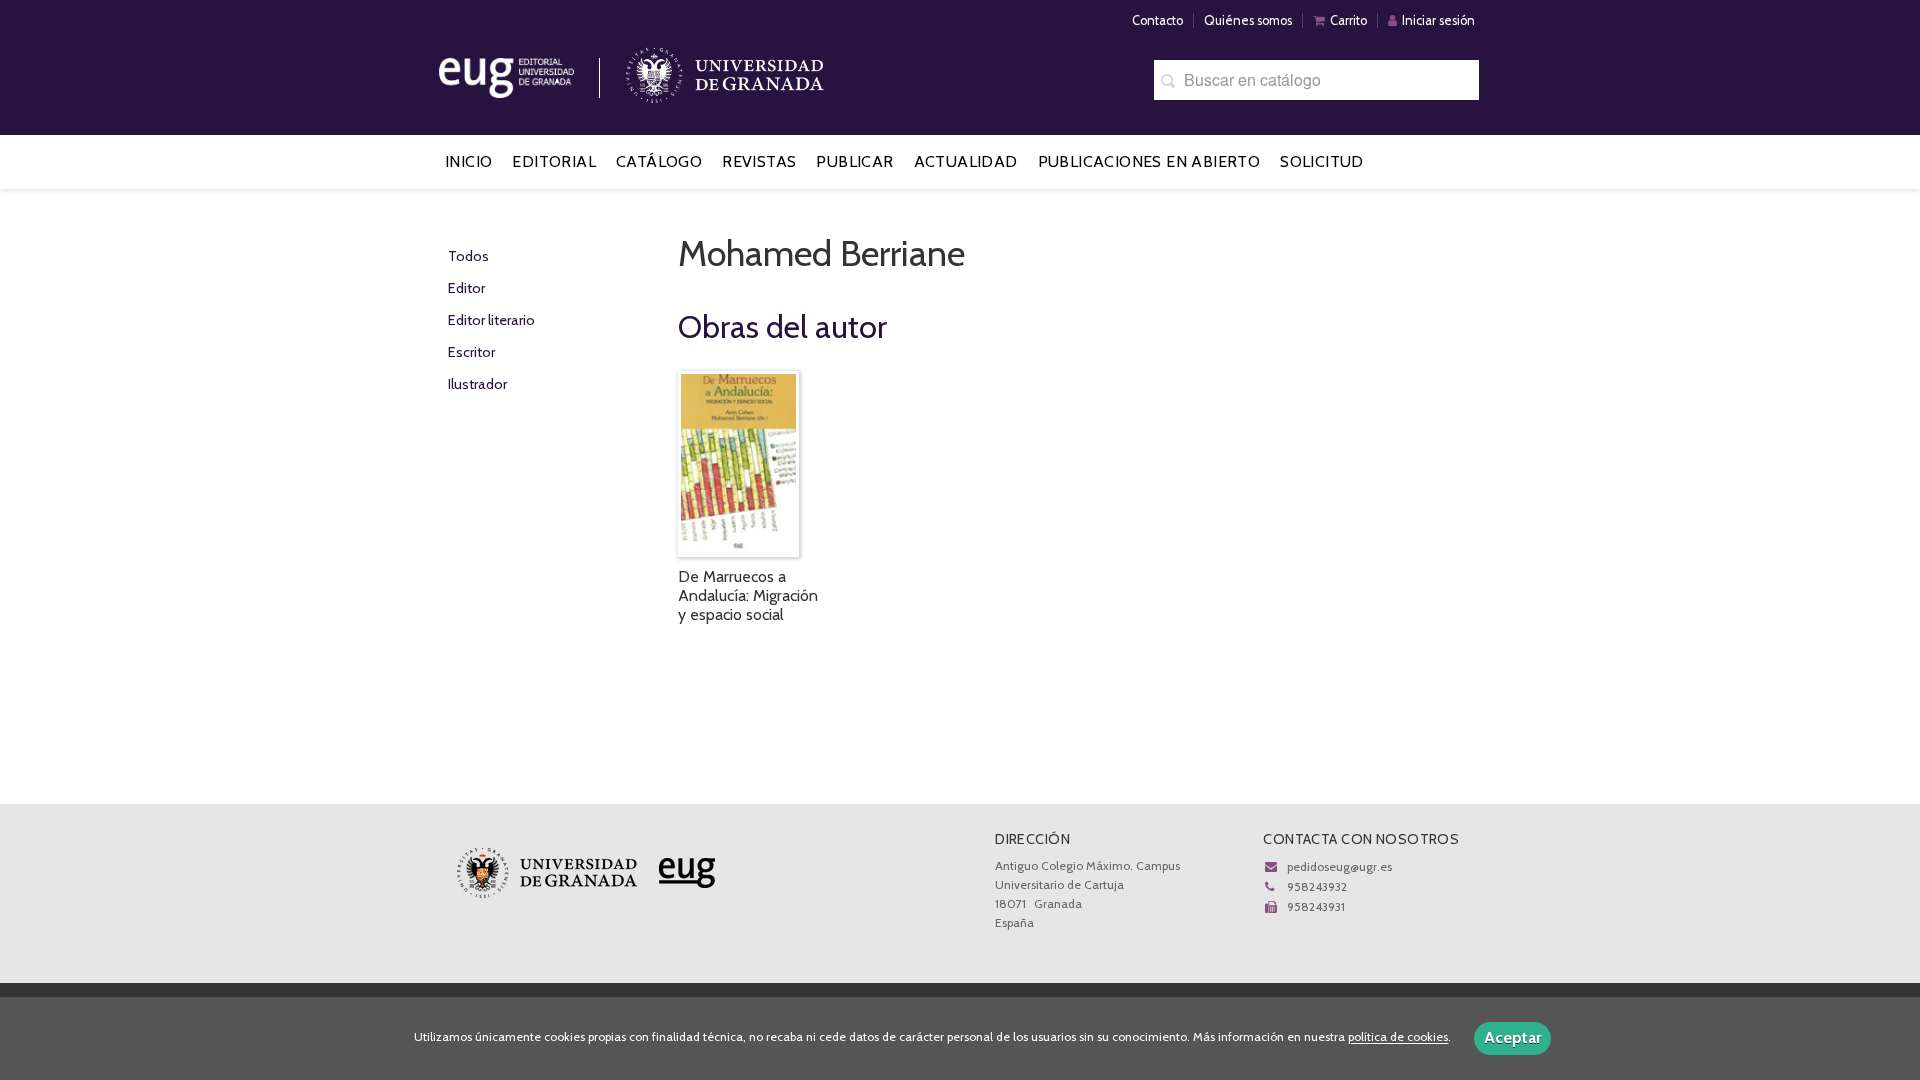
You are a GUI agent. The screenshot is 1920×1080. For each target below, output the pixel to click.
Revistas (759, 161)
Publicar (854, 161)
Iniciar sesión (1438, 20)
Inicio (468, 161)
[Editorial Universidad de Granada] (532, 70)
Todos (468, 256)
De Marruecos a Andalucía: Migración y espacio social (748, 595)
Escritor (471, 352)
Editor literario (491, 320)
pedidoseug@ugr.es (1339, 866)
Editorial (554, 161)
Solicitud (1322, 161)
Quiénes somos (1248, 20)
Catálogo (659, 161)
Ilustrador (477, 384)
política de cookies (1398, 1037)
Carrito (1348, 20)
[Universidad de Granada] (725, 70)
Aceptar (1512, 1037)
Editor (466, 288)
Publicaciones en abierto (1149, 161)
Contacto (1157, 20)
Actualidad (966, 161)
